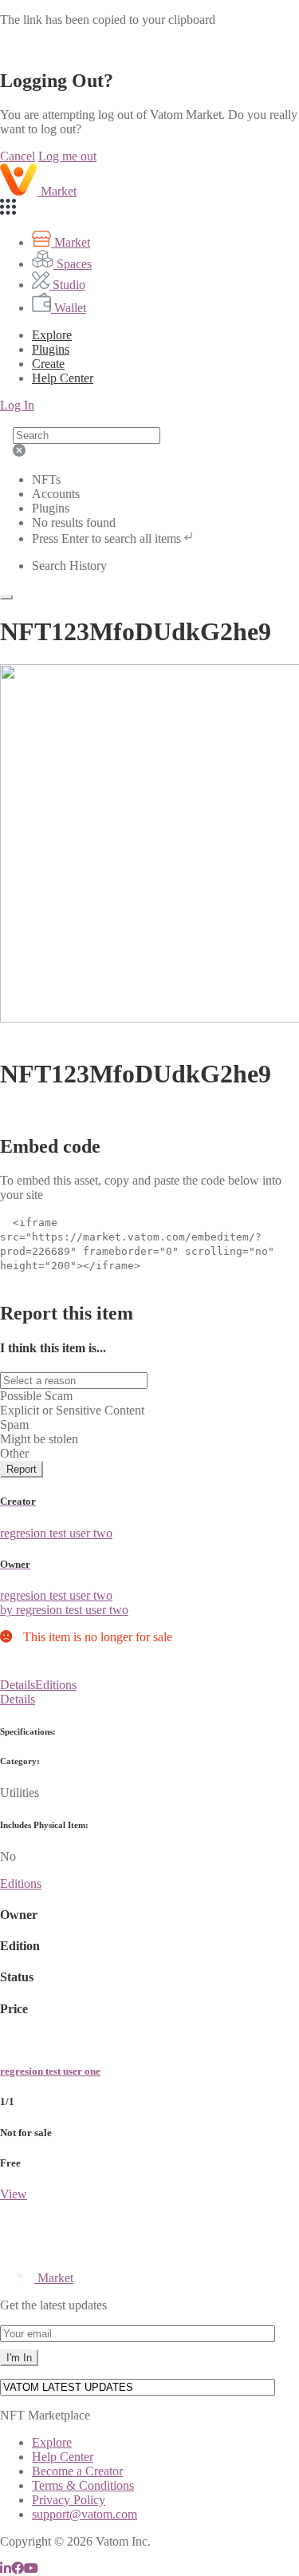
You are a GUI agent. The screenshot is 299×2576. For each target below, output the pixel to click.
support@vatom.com (85, 2514)
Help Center (63, 2457)
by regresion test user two (64, 1610)
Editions (56, 1685)
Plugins (51, 349)
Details (18, 1685)
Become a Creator (77, 2471)
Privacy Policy (69, 2500)
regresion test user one (50, 2071)
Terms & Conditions (83, 2485)
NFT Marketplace (45, 2415)
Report (22, 1469)
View (14, 2194)
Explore (52, 335)
